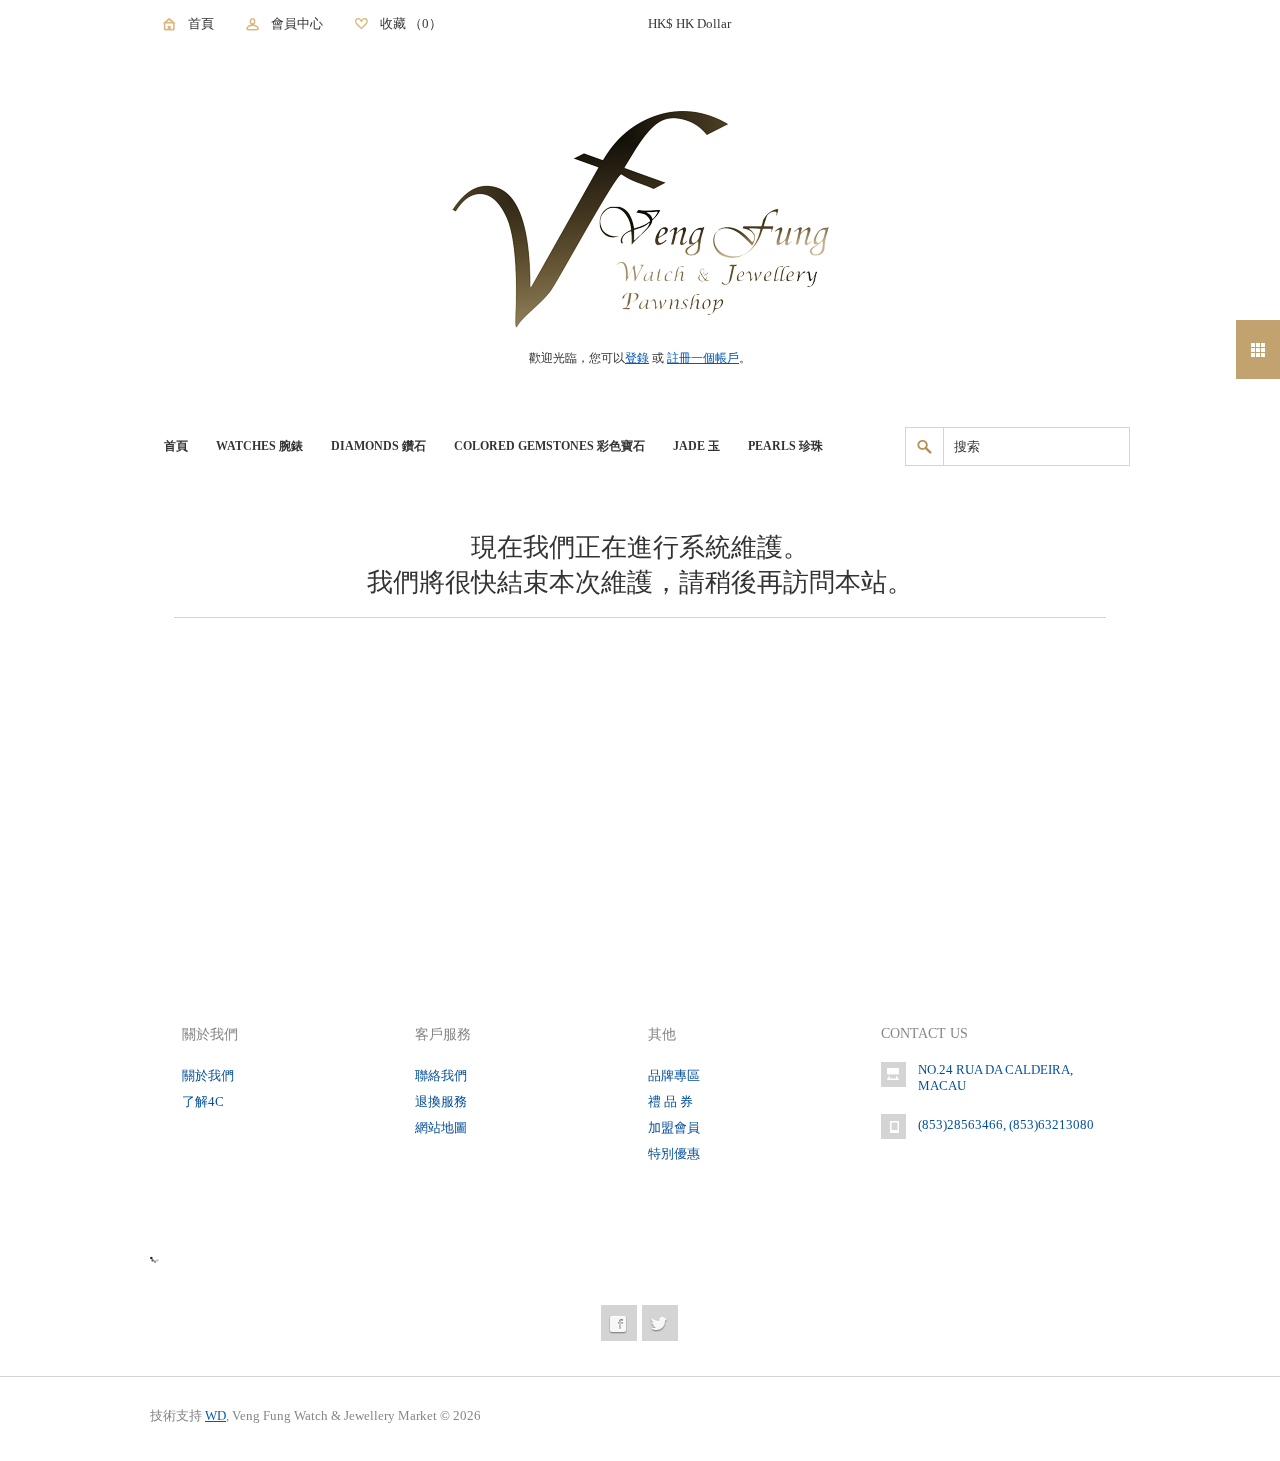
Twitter (660, 1323)
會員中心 (297, 23)
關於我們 (208, 1075)
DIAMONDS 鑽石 (378, 446)
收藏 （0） (411, 23)
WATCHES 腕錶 (259, 446)
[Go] (924, 446)
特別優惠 (674, 1153)
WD (215, 1415)
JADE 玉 (696, 446)
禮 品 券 (670, 1101)
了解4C (203, 1101)
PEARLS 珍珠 (785, 446)
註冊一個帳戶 (703, 358)
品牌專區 (674, 1075)
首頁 (201, 23)
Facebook (619, 1323)
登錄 (637, 358)
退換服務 (441, 1101)
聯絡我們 (441, 1075)
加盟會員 (674, 1127)
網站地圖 (441, 1127)
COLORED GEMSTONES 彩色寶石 (549, 446)
